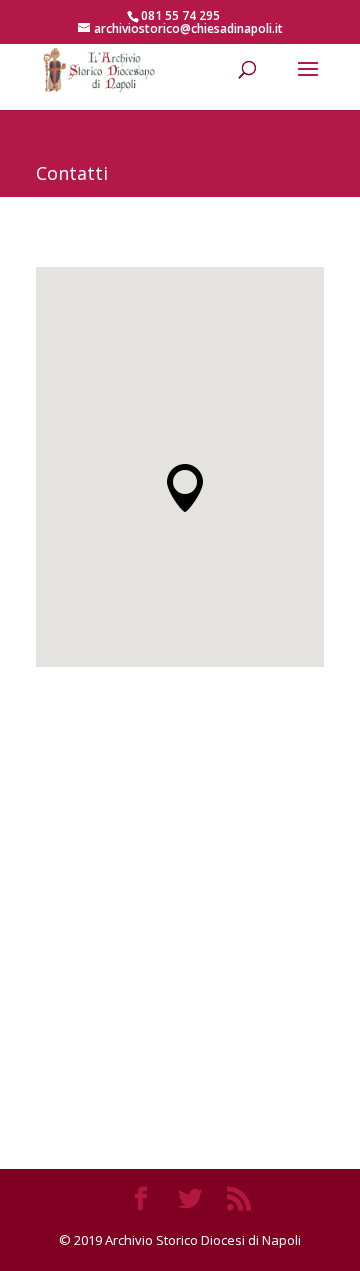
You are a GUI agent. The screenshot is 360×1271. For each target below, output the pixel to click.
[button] (185, 488)
